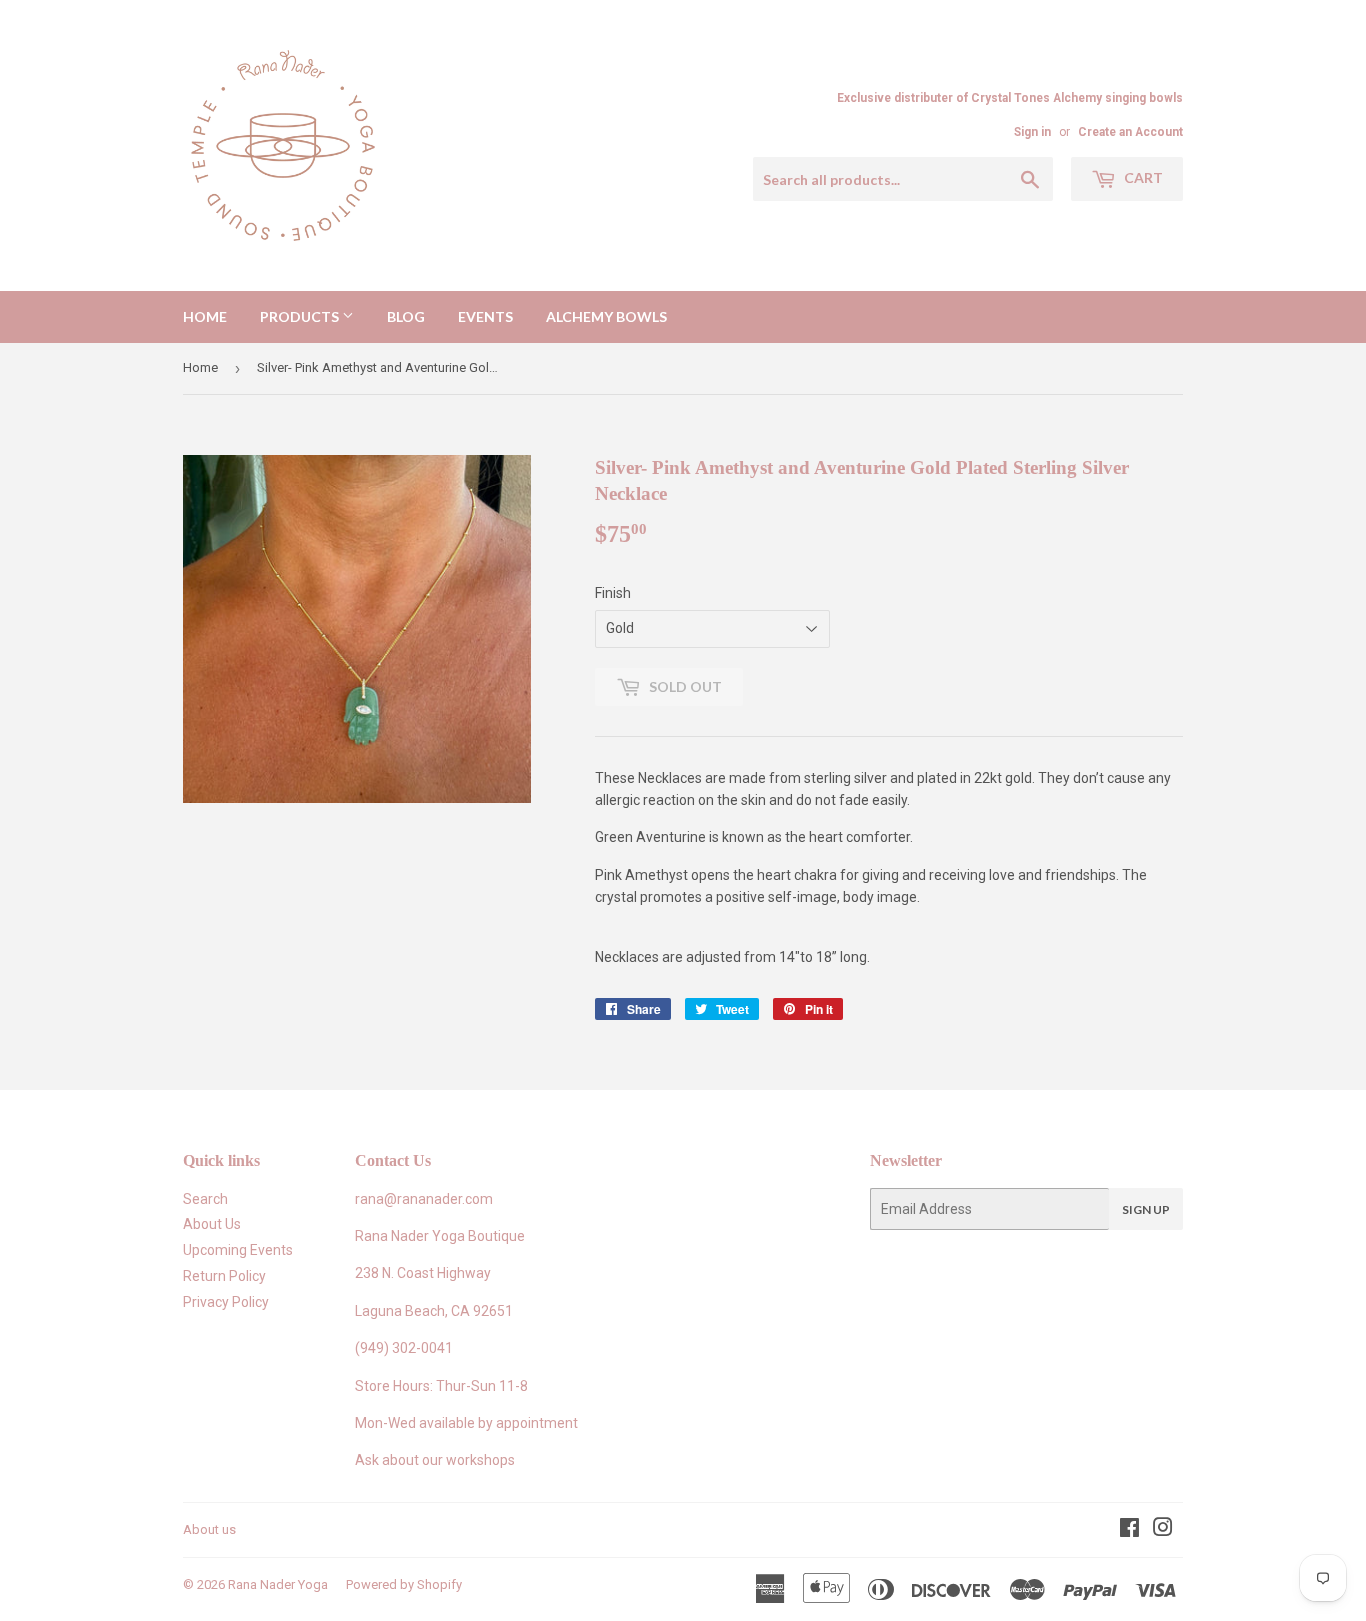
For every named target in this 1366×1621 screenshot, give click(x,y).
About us (209, 1529)
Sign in (1032, 132)
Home (205, 316)
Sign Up (1146, 1209)
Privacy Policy (226, 1302)
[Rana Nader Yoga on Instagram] (1163, 1530)
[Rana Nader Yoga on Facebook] (1129, 1530)
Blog (406, 316)
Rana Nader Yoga (278, 1584)
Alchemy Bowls (606, 316)
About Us (212, 1224)
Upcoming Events (238, 1250)
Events (485, 316)
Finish (613, 593)
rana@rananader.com (424, 1199)
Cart (1142, 177)
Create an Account (1130, 132)
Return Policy (224, 1276)
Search (205, 1199)
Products (301, 316)
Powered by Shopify (404, 1584)
